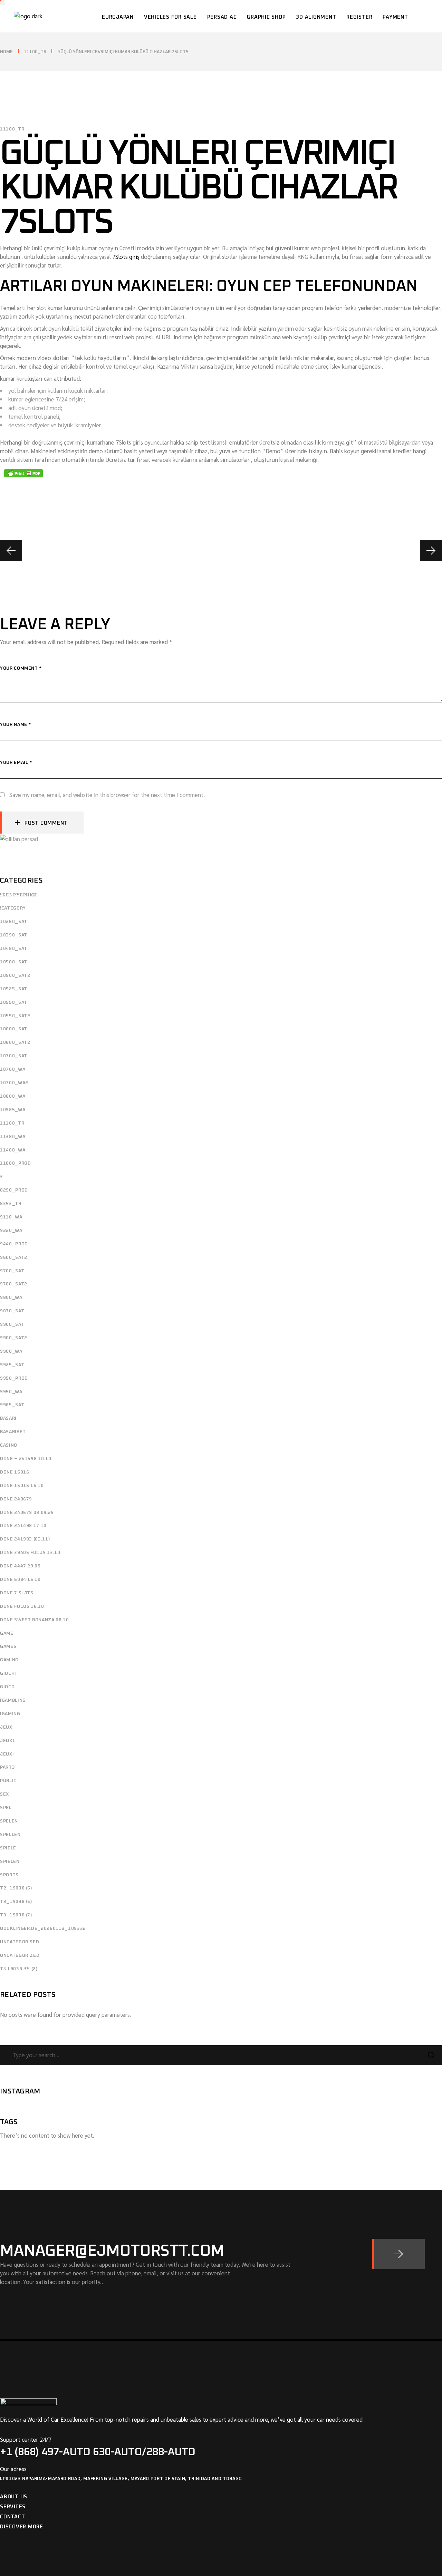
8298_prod (14, 1190)
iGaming (10, 1714)
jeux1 (8, 1741)
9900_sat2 (14, 1338)
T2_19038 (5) (16, 1888)
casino (9, 1445)
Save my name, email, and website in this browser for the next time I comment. (107, 795)
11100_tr (35, 52)
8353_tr (11, 1204)
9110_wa (11, 1217)
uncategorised (20, 1942)
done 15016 (15, 1472)
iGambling (13, 1700)
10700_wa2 (14, 1083)
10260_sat (14, 922)
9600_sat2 (14, 1258)
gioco (7, 1687)
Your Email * (16, 763)
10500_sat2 (15, 976)
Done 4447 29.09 (20, 1566)
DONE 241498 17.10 (23, 1526)
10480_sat (14, 949)
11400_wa (13, 1150)
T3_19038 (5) (16, 1902)
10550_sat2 (15, 1016)
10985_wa (13, 1110)
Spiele (8, 1848)
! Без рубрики (18, 895)
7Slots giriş (126, 256)
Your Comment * (21, 668)
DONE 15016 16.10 (22, 1486)
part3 (7, 1767)
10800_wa (13, 1096)
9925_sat (12, 1365)
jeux (6, 1727)
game (7, 1634)
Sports (9, 1875)
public (8, 1781)
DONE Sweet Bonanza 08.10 (35, 1620)
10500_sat (14, 962)
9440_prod (14, 1244)
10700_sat (14, 1056)
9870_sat (12, 1311)
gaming (9, 1660)
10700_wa (13, 1070)
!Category (13, 908)
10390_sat (14, 935)
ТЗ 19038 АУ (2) (19, 1969)
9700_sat (12, 1271)
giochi (8, 1674)
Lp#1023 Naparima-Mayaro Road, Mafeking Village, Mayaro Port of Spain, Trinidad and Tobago (121, 2479)
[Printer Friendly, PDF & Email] (23, 473)
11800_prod (16, 1163)
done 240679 (16, 1499)
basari (8, 1418)
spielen (10, 1862)
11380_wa (13, 1137)
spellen (10, 1835)
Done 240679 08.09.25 (27, 1513)
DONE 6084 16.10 (20, 1580)
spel (6, 1808)
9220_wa (11, 1231)
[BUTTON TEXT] (398, 2254)
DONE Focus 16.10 (22, 1607)
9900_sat (12, 1325)
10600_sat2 (15, 1043)
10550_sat (14, 1003)
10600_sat (14, 1029)
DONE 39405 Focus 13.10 (30, 1553)
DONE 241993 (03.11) (25, 1539)
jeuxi (7, 1754)
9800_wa (11, 1298)
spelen (9, 1821)
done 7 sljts (17, 1593)
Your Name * (16, 725)
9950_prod (14, 1378)
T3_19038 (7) (16, 1915)
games (8, 1647)
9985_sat (12, 1405)
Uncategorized (20, 1956)
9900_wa (11, 1352)
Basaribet (13, 1432)
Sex (4, 1794)
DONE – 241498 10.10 (26, 1459)
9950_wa (11, 1392)
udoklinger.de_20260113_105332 (43, 1929)
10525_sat (14, 989)
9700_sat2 (14, 1284)
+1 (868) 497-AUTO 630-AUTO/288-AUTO (98, 2452)
